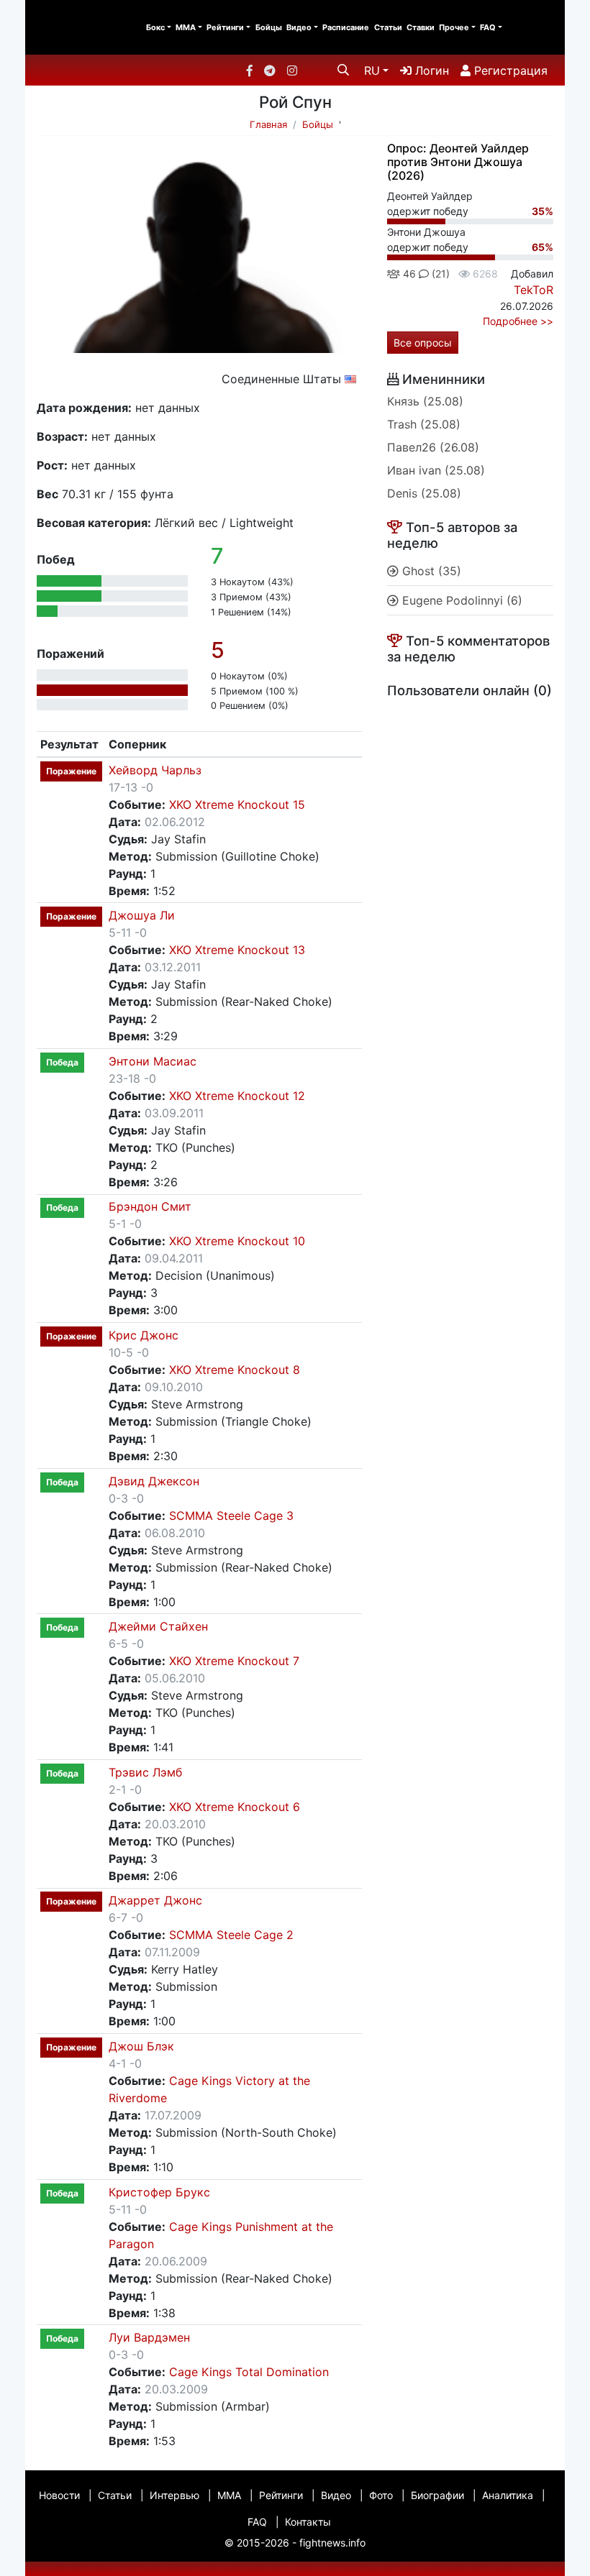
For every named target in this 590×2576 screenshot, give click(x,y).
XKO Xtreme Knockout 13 (237, 950)
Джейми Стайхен (158, 1626)
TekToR (534, 290)
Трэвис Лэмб (145, 1772)
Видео (299, 27)
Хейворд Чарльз (155, 770)
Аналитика (508, 2495)
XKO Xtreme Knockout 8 (235, 1370)
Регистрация (509, 70)
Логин (430, 70)
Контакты (308, 2522)
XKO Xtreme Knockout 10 (237, 1241)
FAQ (488, 27)
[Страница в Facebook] (250, 70)
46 (408, 274)
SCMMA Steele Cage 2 (231, 1935)
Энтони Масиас (153, 1061)
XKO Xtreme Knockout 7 (234, 1661)
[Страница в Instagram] (292, 70)
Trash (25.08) (424, 424)
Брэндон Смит (150, 1206)
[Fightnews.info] (85, 27)
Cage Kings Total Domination (249, 2372)
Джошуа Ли (142, 915)
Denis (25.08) (424, 493)
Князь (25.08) (425, 401)
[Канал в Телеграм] (270, 70)
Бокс (155, 27)
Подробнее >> (518, 321)
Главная (268, 124)
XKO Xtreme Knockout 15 (237, 805)
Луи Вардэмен (149, 2337)
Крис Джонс (144, 1335)
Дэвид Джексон (154, 1481)
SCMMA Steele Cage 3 (231, 1516)
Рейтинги (225, 27)
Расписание (346, 27)
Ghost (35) (430, 571)
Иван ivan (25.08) (436, 470)
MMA (186, 27)
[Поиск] (343, 70)
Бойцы (269, 27)
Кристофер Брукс (159, 2192)
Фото (381, 2495)
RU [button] (372, 70)
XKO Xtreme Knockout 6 (235, 1807)
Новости (59, 2495)
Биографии (437, 2495)
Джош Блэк (141, 2046)
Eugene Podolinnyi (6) (460, 600)
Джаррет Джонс (155, 1900)
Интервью (174, 2495)
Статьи (388, 27)
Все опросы (423, 343)
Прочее (454, 27)
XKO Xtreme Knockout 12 (237, 1096)
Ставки (421, 27)
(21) (439, 274)
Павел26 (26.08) (433, 447)
